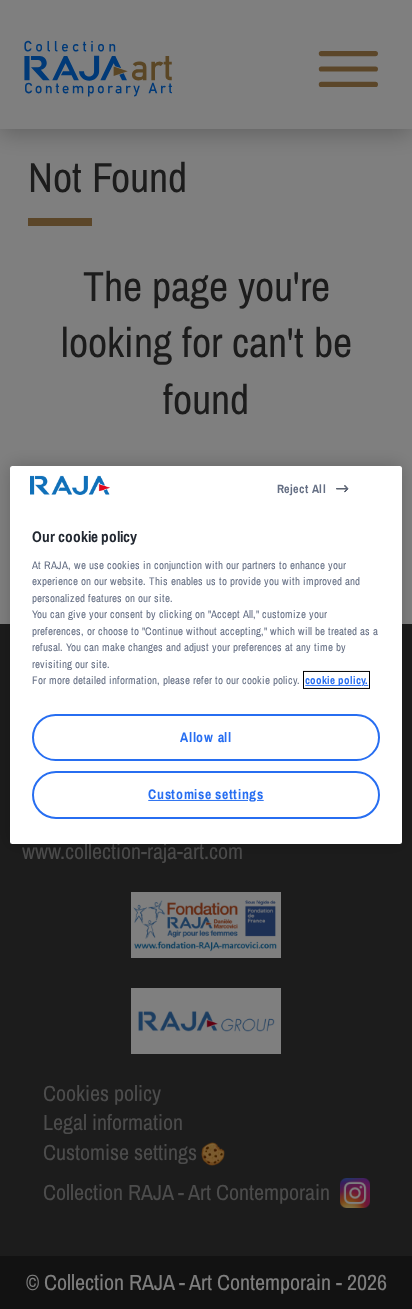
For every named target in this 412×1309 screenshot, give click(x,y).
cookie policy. (336, 680)
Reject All (302, 488)
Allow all (205, 737)
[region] (205, 654)
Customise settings (205, 794)
